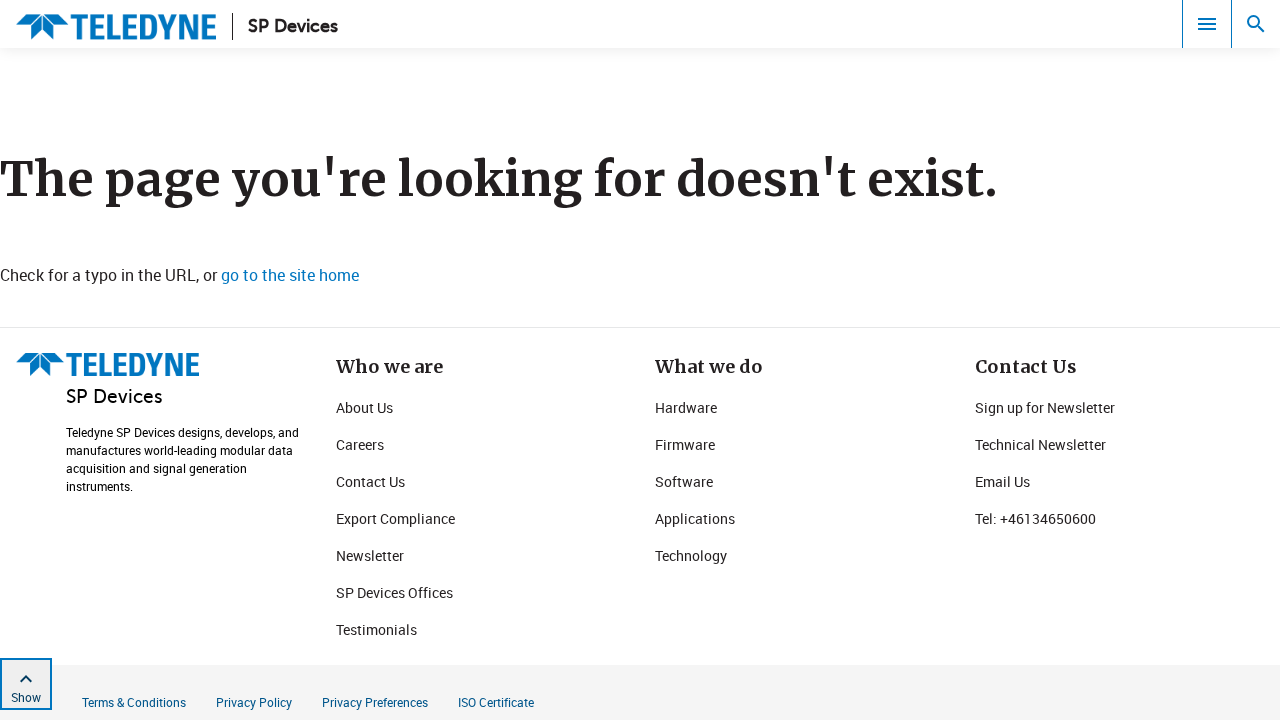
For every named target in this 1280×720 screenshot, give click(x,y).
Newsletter (370, 555)
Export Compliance (395, 518)
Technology (691, 555)
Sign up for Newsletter (1045, 407)
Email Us (1002, 481)
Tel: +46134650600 (1035, 518)
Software (684, 481)
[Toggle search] (1256, 24)
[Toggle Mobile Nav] (1207, 24)
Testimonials (376, 629)
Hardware (686, 407)
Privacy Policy (254, 702)
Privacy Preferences (375, 702)
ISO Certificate (496, 702)
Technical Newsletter (1040, 444)
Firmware (685, 444)
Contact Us (370, 481)
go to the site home (290, 275)
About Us (364, 407)
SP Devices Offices (394, 592)
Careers (360, 444)
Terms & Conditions (134, 702)
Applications (695, 518)
